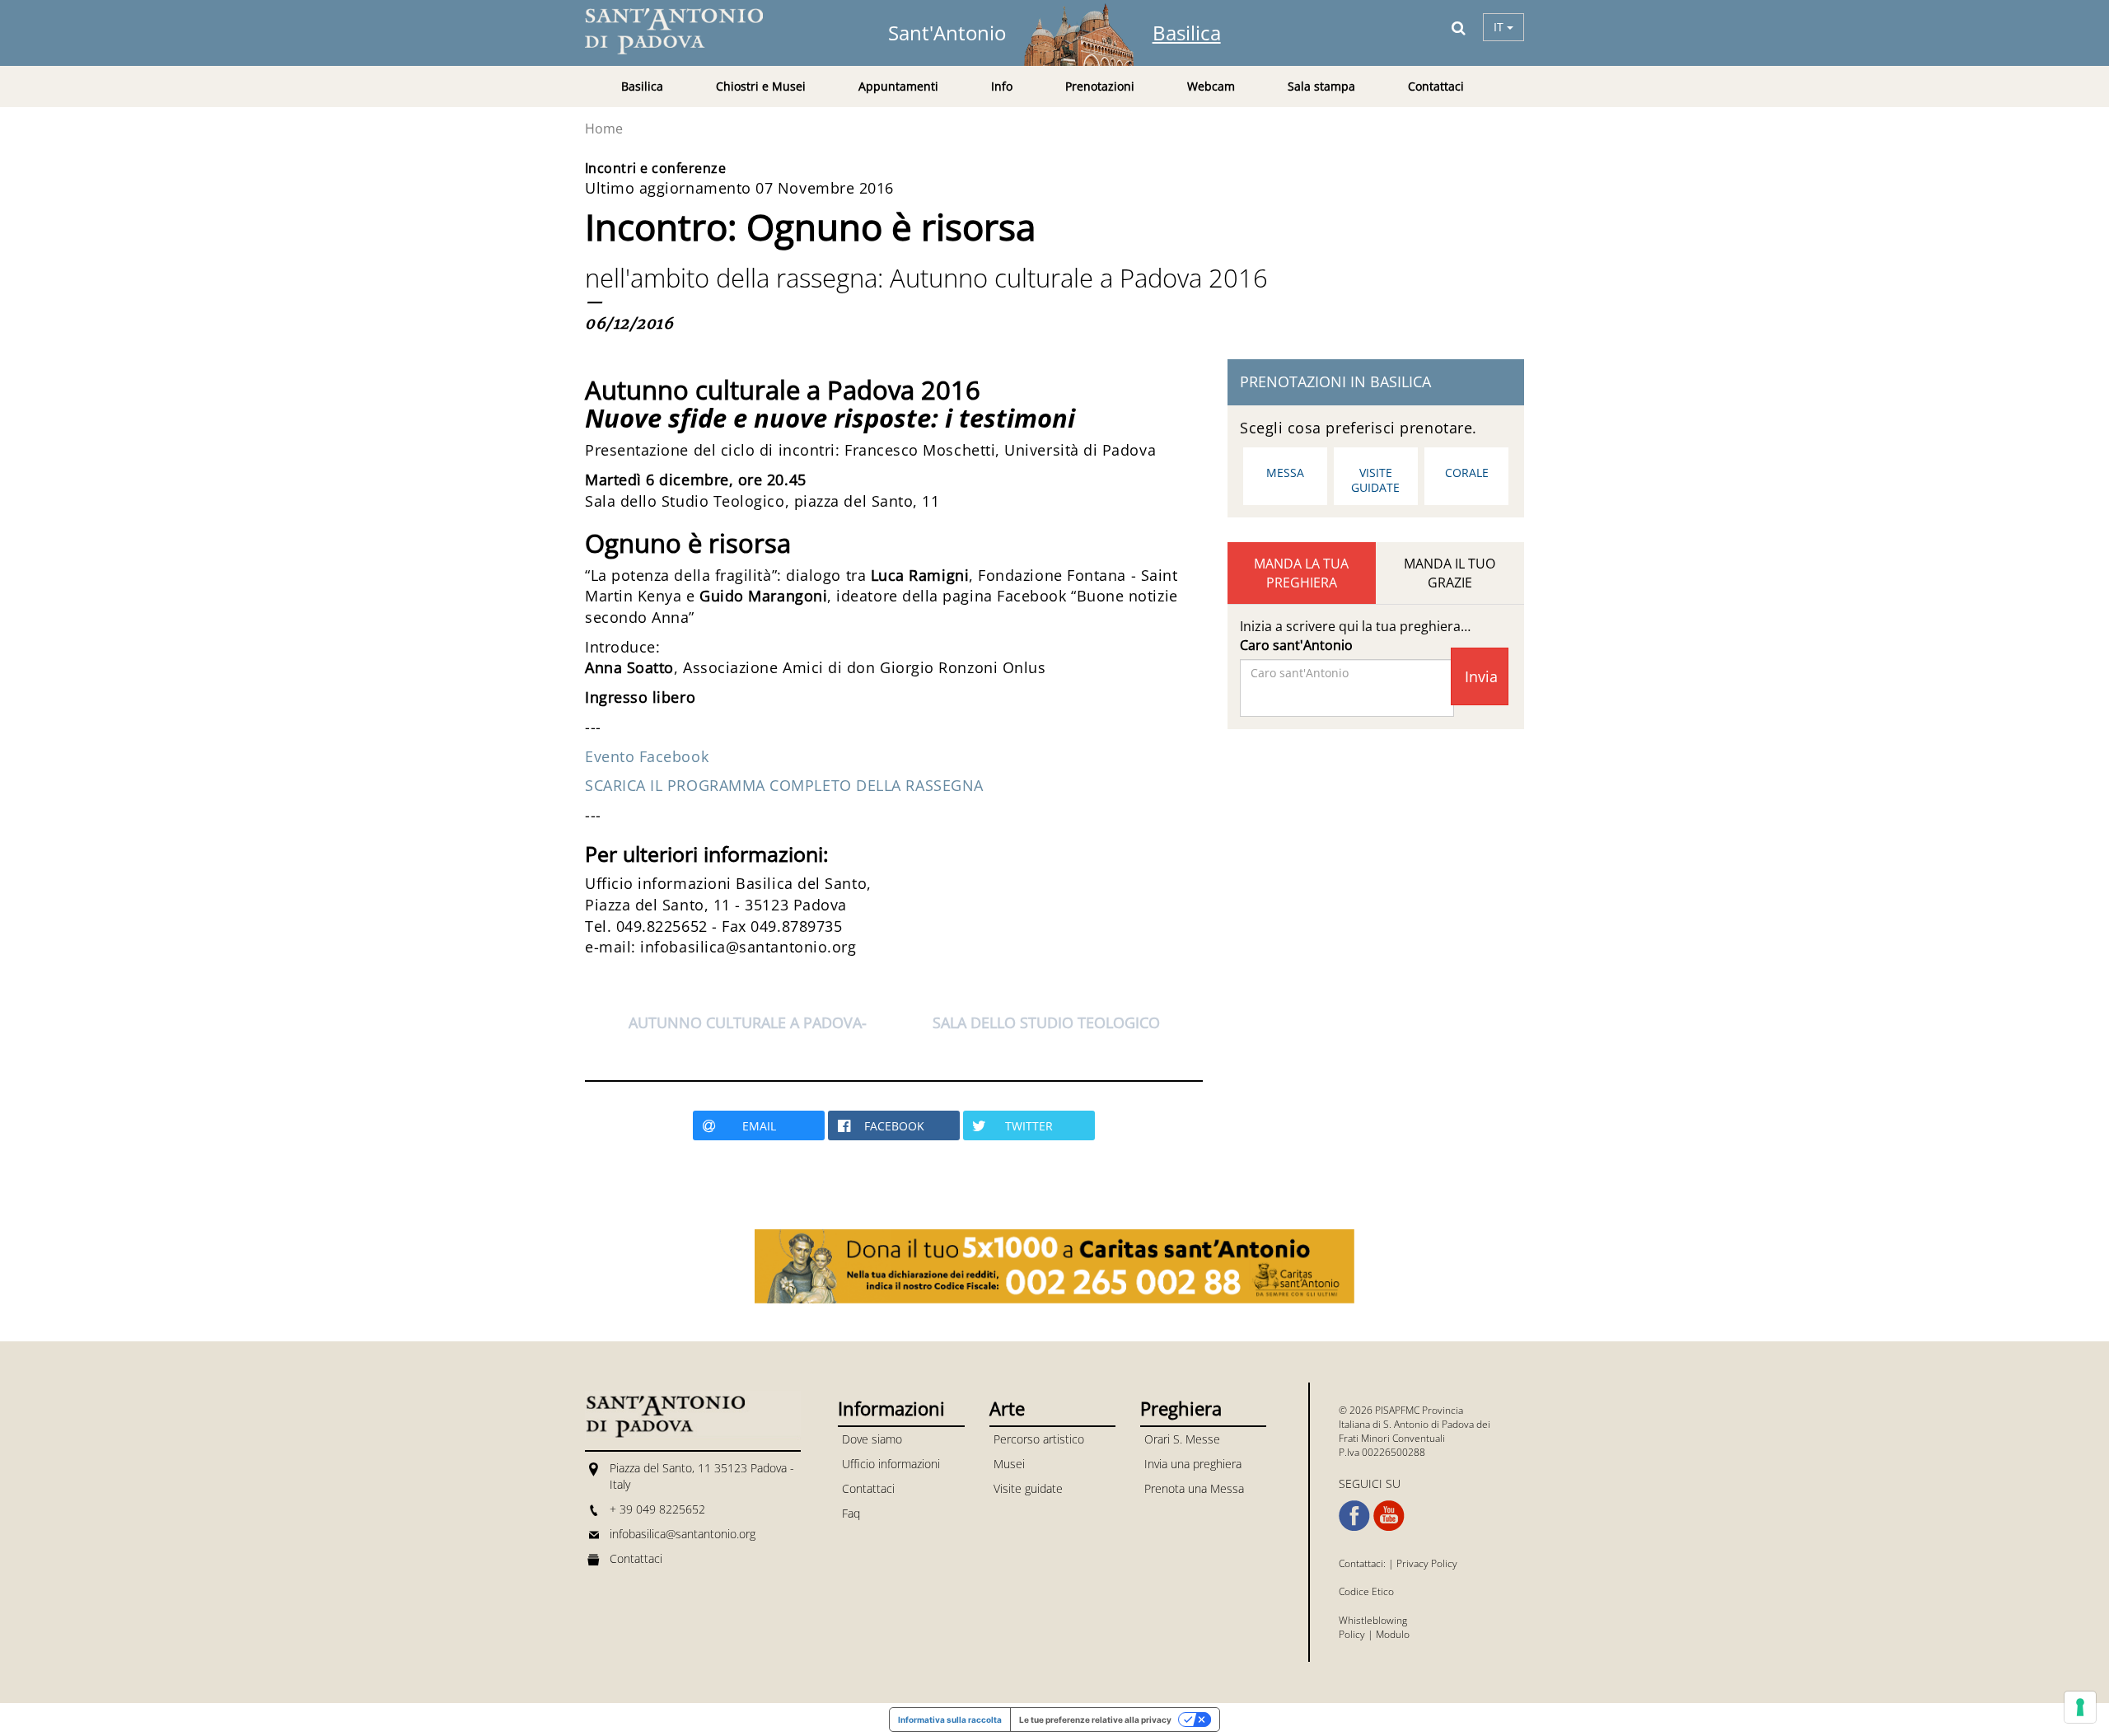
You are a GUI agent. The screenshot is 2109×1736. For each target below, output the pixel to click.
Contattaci (1436, 86)
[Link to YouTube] (1389, 1516)
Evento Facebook (647, 756)
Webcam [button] (1211, 86)
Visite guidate (1375, 480)
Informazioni (891, 1408)
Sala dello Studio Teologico (1046, 1022)
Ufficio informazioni (891, 1464)
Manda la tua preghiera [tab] (1301, 573)
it (1500, 27)
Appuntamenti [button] (898, 86)
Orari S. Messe (1182, 1439)
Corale (1467, 473)
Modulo (1393, 1634)
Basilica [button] (642, 86)
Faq (851, 1513)
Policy (1352, 1634)
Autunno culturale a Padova (745, 1022)
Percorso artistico (1039, 1439)
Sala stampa (1321, 86)
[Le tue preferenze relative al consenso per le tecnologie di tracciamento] (2080, 1707)
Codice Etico (1366, 1591)
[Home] (684, 31)
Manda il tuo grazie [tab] (1450, 573)
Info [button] (1002, 86)
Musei (1009, 1464)
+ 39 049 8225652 (657, 1509)
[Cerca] (1459, 27)
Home (604, 129)
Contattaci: (1363, 1563)
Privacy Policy (1427, 1563)
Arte (1007, 1408)
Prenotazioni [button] (1100, 86)
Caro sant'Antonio (1296, 645)
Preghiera (1181, 1408)
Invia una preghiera (1193, 1464)
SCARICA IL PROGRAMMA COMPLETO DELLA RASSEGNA (784, 785)
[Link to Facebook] (1354, 1516)
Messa (1285, 473)
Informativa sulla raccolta (950, 1720)
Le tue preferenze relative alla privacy (1095, 1720)
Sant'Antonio (947, 33)
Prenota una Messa (1194, 1488)
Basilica (1187, 33)
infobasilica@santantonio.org (683, 1534)
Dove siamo (872, 1439)
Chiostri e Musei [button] (761, 86)
